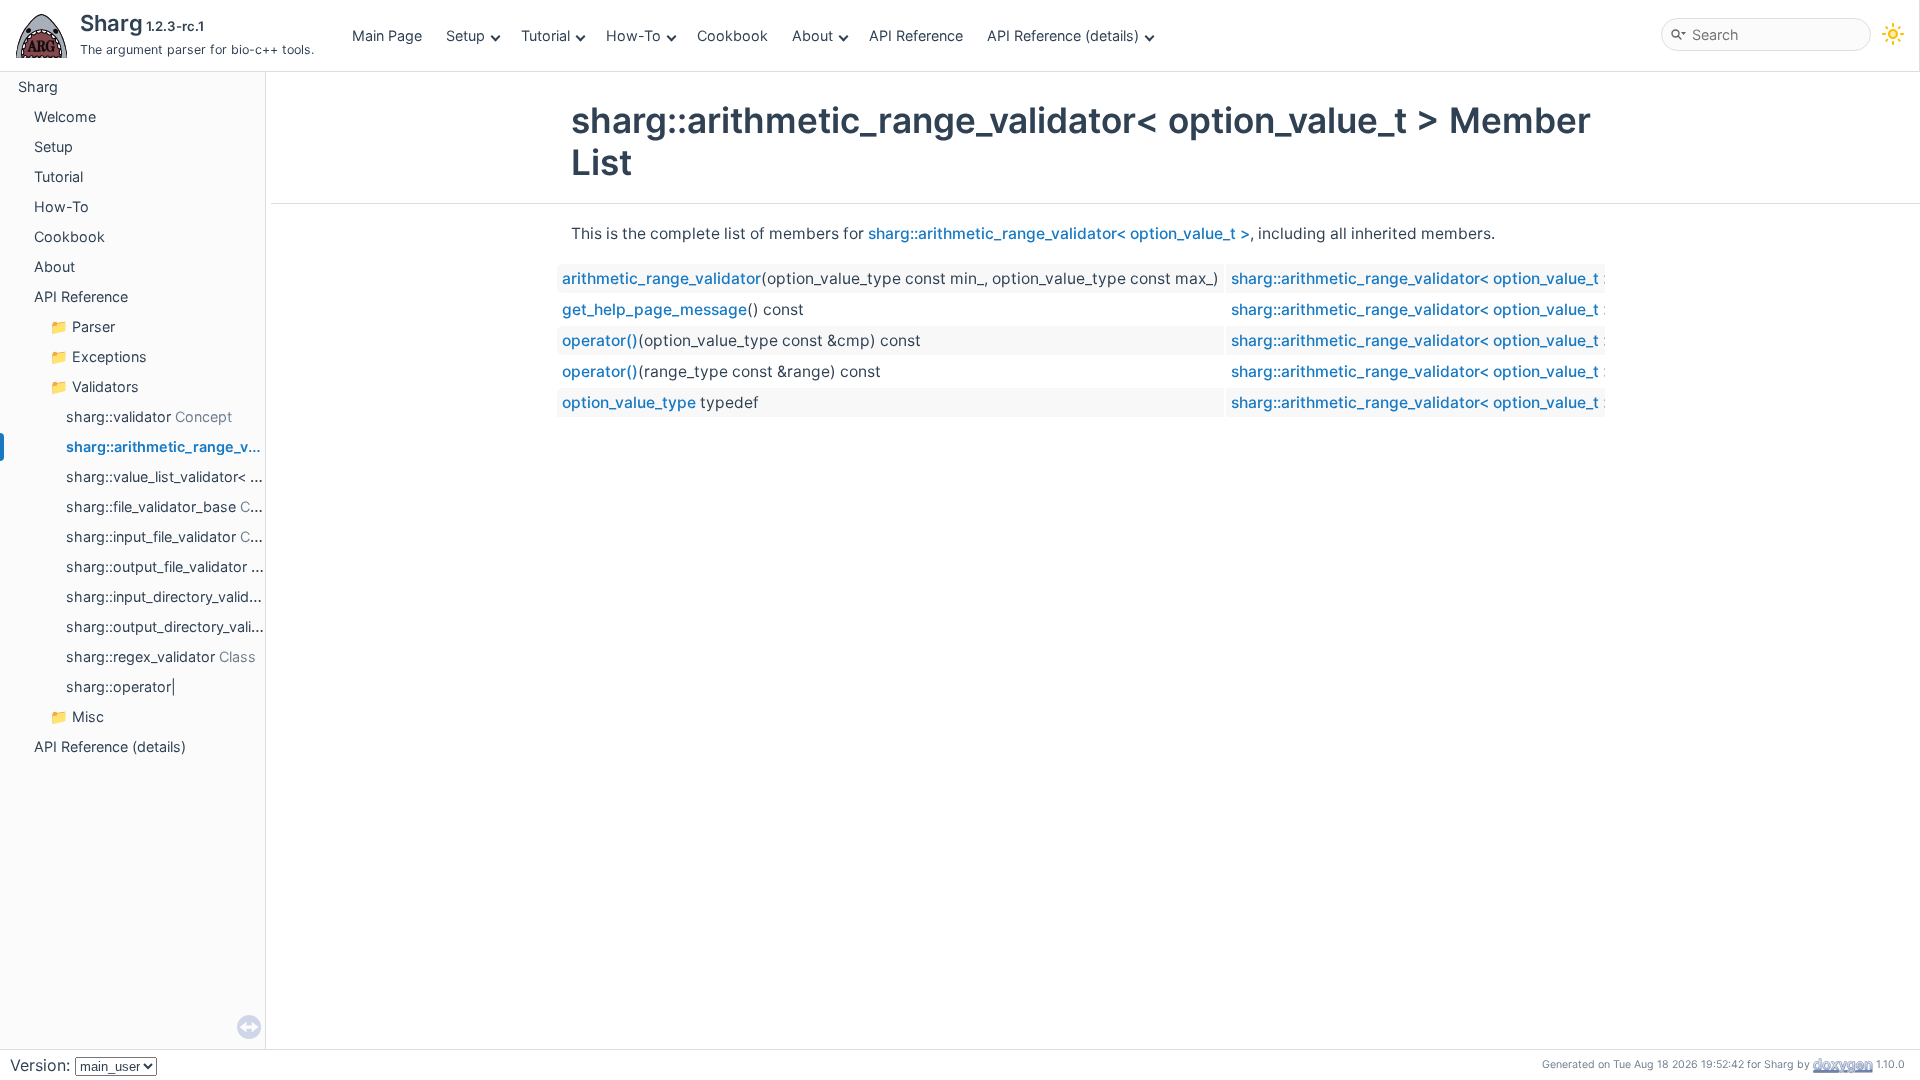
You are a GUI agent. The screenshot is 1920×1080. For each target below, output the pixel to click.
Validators (105, 386)
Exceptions (109, 356)
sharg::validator (118, 416)
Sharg (38, 86)
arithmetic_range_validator (661, 278)
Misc (88, 716)
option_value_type (629, 402)
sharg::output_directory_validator (176, 626)
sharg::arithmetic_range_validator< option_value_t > (1059, 233)
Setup (465, 35)
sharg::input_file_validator (151, 536)
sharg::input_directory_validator (171, 596)
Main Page (387, 35)
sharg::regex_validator (140, 656)
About (812, 35)
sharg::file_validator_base (151, 506)
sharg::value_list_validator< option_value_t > (212, 476)
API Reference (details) (1063, 35)
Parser (93, 326)
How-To (633, 35)
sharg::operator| (121, 686)
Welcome (65, 116)
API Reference (916, 35)
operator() (600, 340)
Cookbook (732, 35)
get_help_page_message (654, 309)
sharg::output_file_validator (156, 566)
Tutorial (545, 35)
